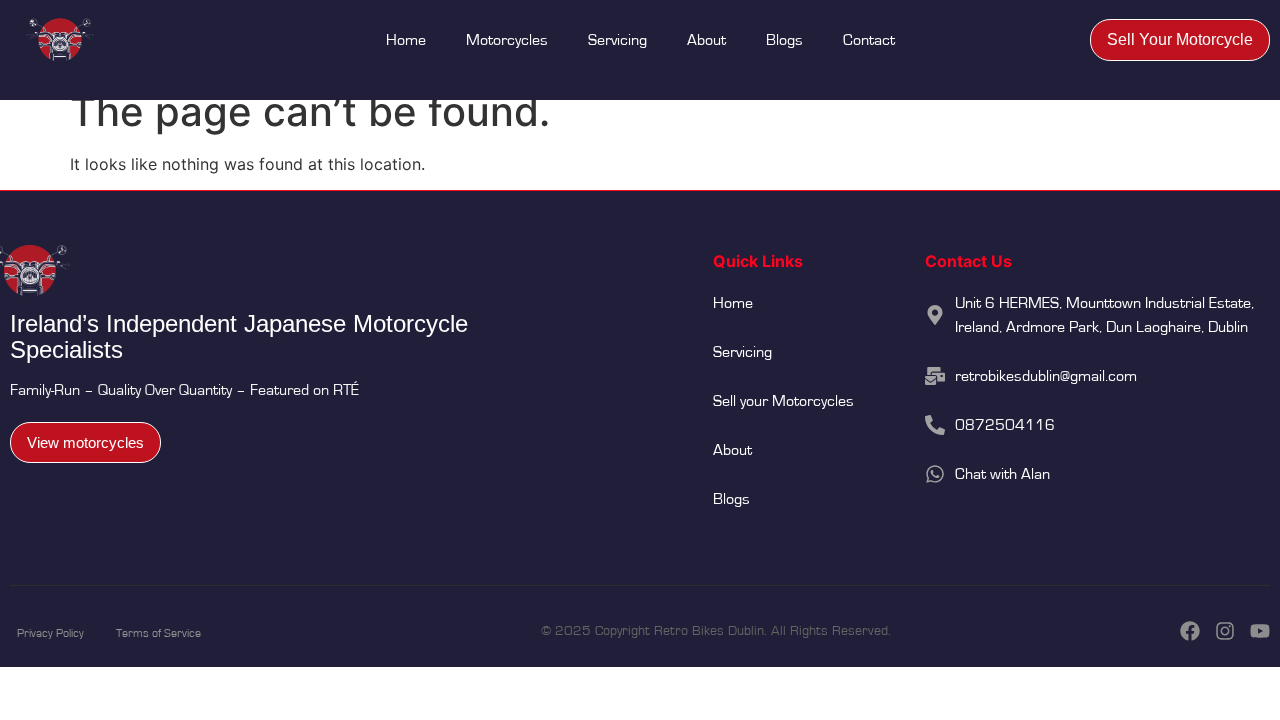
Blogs (784, 40)
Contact (869, 40)
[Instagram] (1225, 631)
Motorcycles (507, 40)
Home (406, 40)
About (706, 40)
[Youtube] (1260, 631)
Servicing (617, 40)
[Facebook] (1190, 631)
